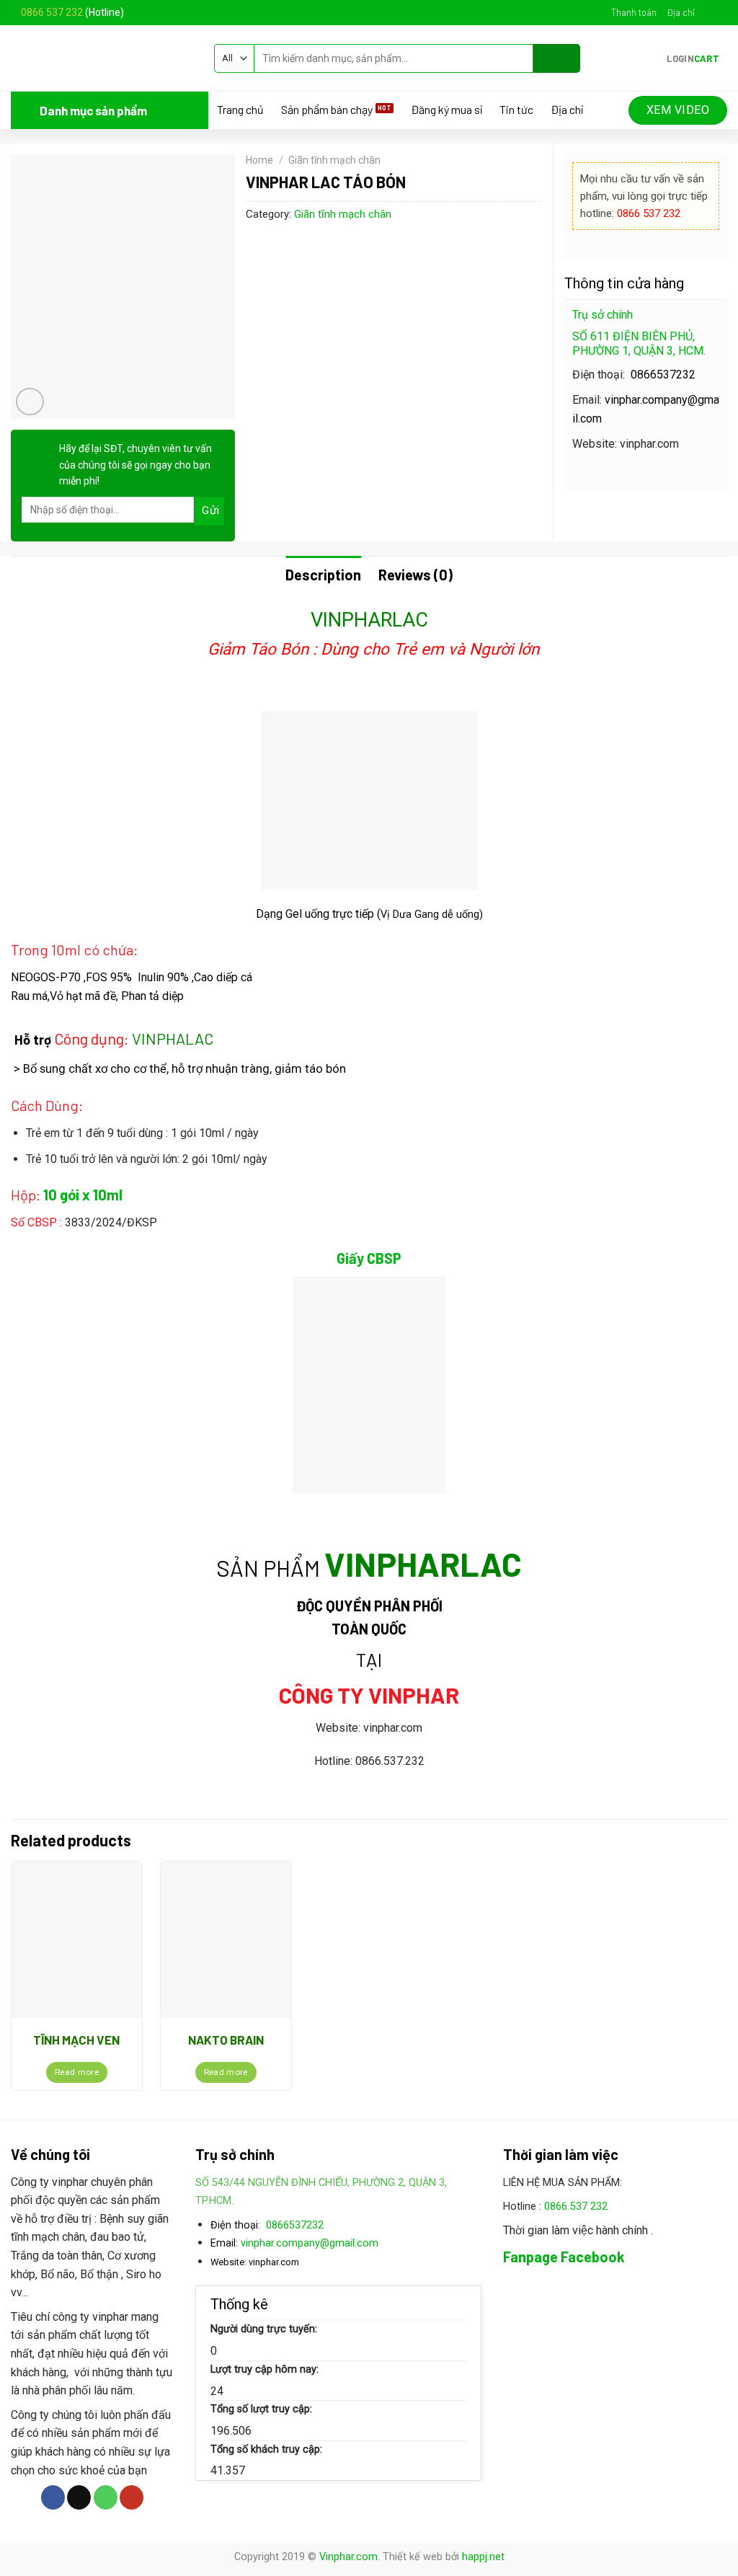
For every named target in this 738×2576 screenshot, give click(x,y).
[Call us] (106, 2497)
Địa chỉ (681, 12)
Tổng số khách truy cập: (266, 2449)
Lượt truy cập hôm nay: (264, 2369)
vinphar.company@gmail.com (310, 2243)
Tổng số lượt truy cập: (261, 2409)
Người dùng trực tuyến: (264, 2329)
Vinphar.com (348, 2557)
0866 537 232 (52, 12)
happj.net (483, 2557)
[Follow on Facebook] (706, 12)
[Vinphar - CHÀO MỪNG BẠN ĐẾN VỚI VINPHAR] (102, 58)
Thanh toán (634, 12)
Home (259, 160)
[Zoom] (30, 402)
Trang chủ (240, 110)
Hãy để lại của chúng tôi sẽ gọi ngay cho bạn (135, 465)
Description (323, 575)
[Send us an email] (720, 12)
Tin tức (516, 110)
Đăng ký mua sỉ (446, 110)
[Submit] (557, 58)
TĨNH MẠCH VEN (76, 2040)
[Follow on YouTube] (132, 2497)
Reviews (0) (415, 575)
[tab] (323, 575)
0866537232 (663, 375)
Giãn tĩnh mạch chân (334, 160)
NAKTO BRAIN (226, 2040)
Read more (77, 2072)
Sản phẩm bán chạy (327, 110)
